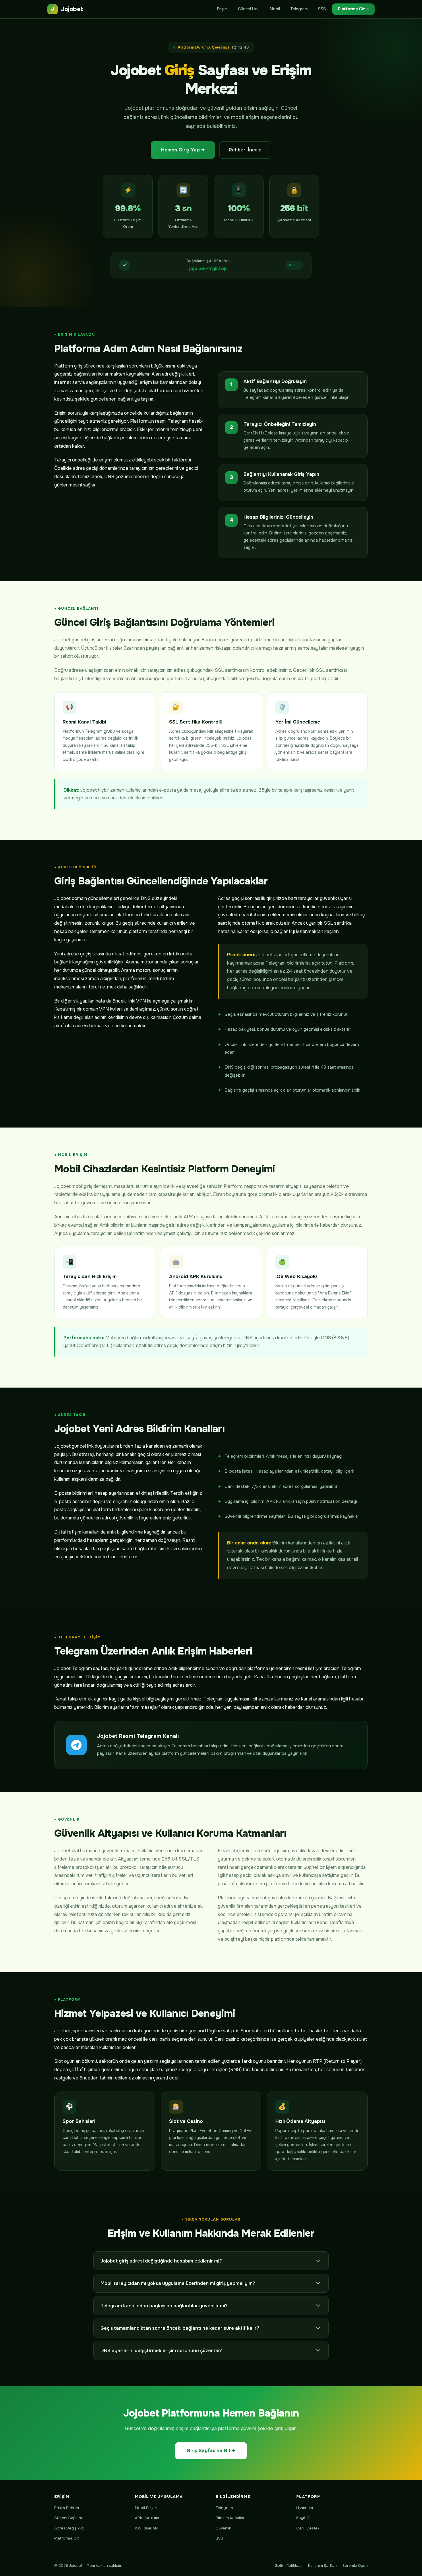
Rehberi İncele (245, 150)
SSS (322, 9)
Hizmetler (305, 2508)
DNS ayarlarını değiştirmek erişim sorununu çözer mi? (161, 2351)
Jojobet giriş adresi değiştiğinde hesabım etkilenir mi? (161, 2261)
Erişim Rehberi (67, 2508)
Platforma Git (66, 2538)
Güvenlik (223, 2528)
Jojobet (67, 9)
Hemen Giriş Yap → (183, 150)
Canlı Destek (308, 2528)
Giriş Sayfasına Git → (211, 2451)
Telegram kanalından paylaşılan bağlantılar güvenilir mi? (164, 2306)
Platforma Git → (353, 9)
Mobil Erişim (146, 2508)
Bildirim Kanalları (231, 2518)
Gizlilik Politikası (288, 2566)
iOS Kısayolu (147, 2528)
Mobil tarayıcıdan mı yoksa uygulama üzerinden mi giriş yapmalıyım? (178, 2283)
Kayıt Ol (303, 2518)
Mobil (275, 9)
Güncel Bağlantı (69, 2518)
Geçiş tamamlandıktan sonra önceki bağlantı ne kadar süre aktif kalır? (180, 2328)
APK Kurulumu (148, 2518)
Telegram (299, 9)
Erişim (222, 9)
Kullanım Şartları (322, 2566)
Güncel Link (249, 9)
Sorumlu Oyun (355, 2566)
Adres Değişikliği (69, 2528)
